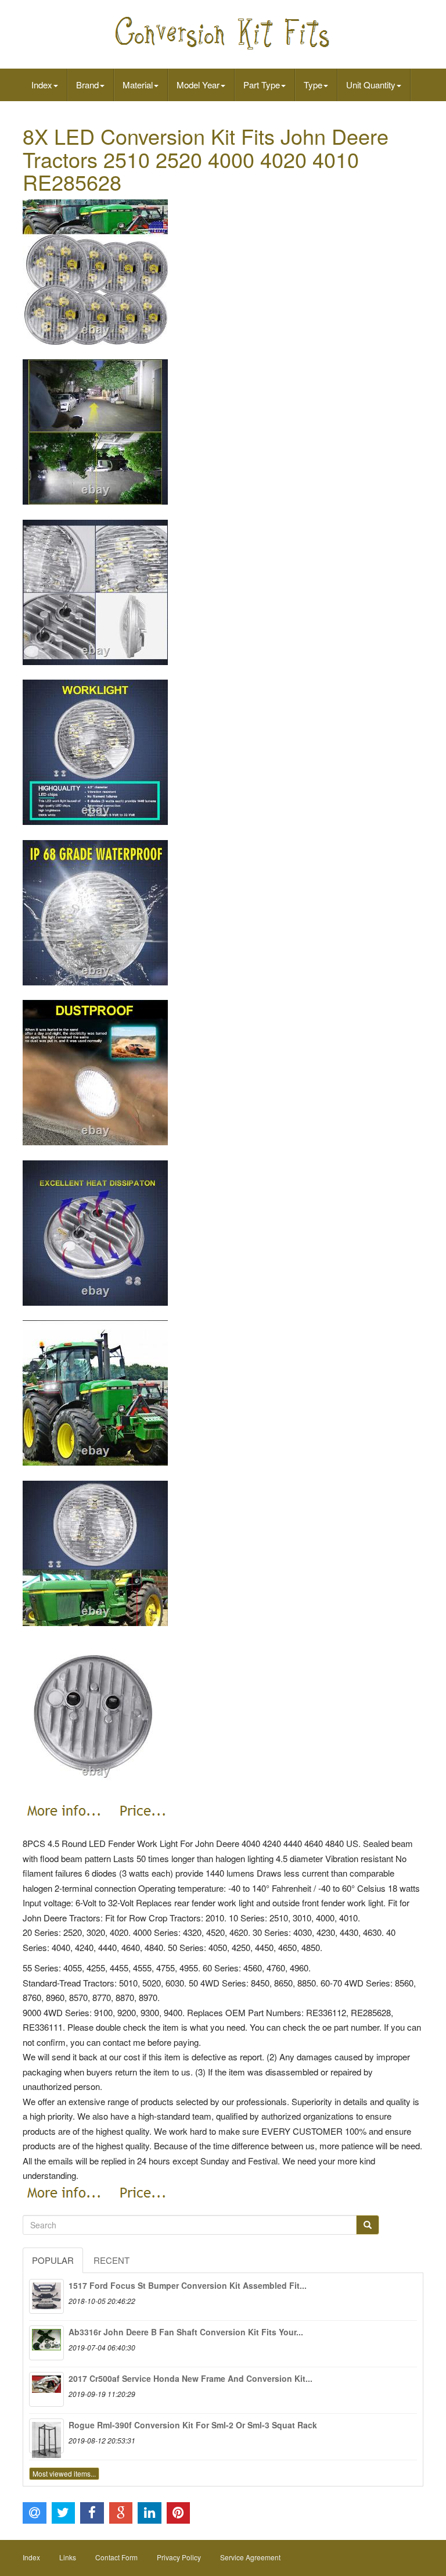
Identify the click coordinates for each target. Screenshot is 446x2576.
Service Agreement (250, 2557)
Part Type (262, 85)
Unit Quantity (371, 85)
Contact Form (116, 2557)
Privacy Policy (179, 2557)
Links (68, 2557)
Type (313, 85)
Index (42, 85)
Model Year (198, 85)
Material (138, 85)
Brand (87, 85)
